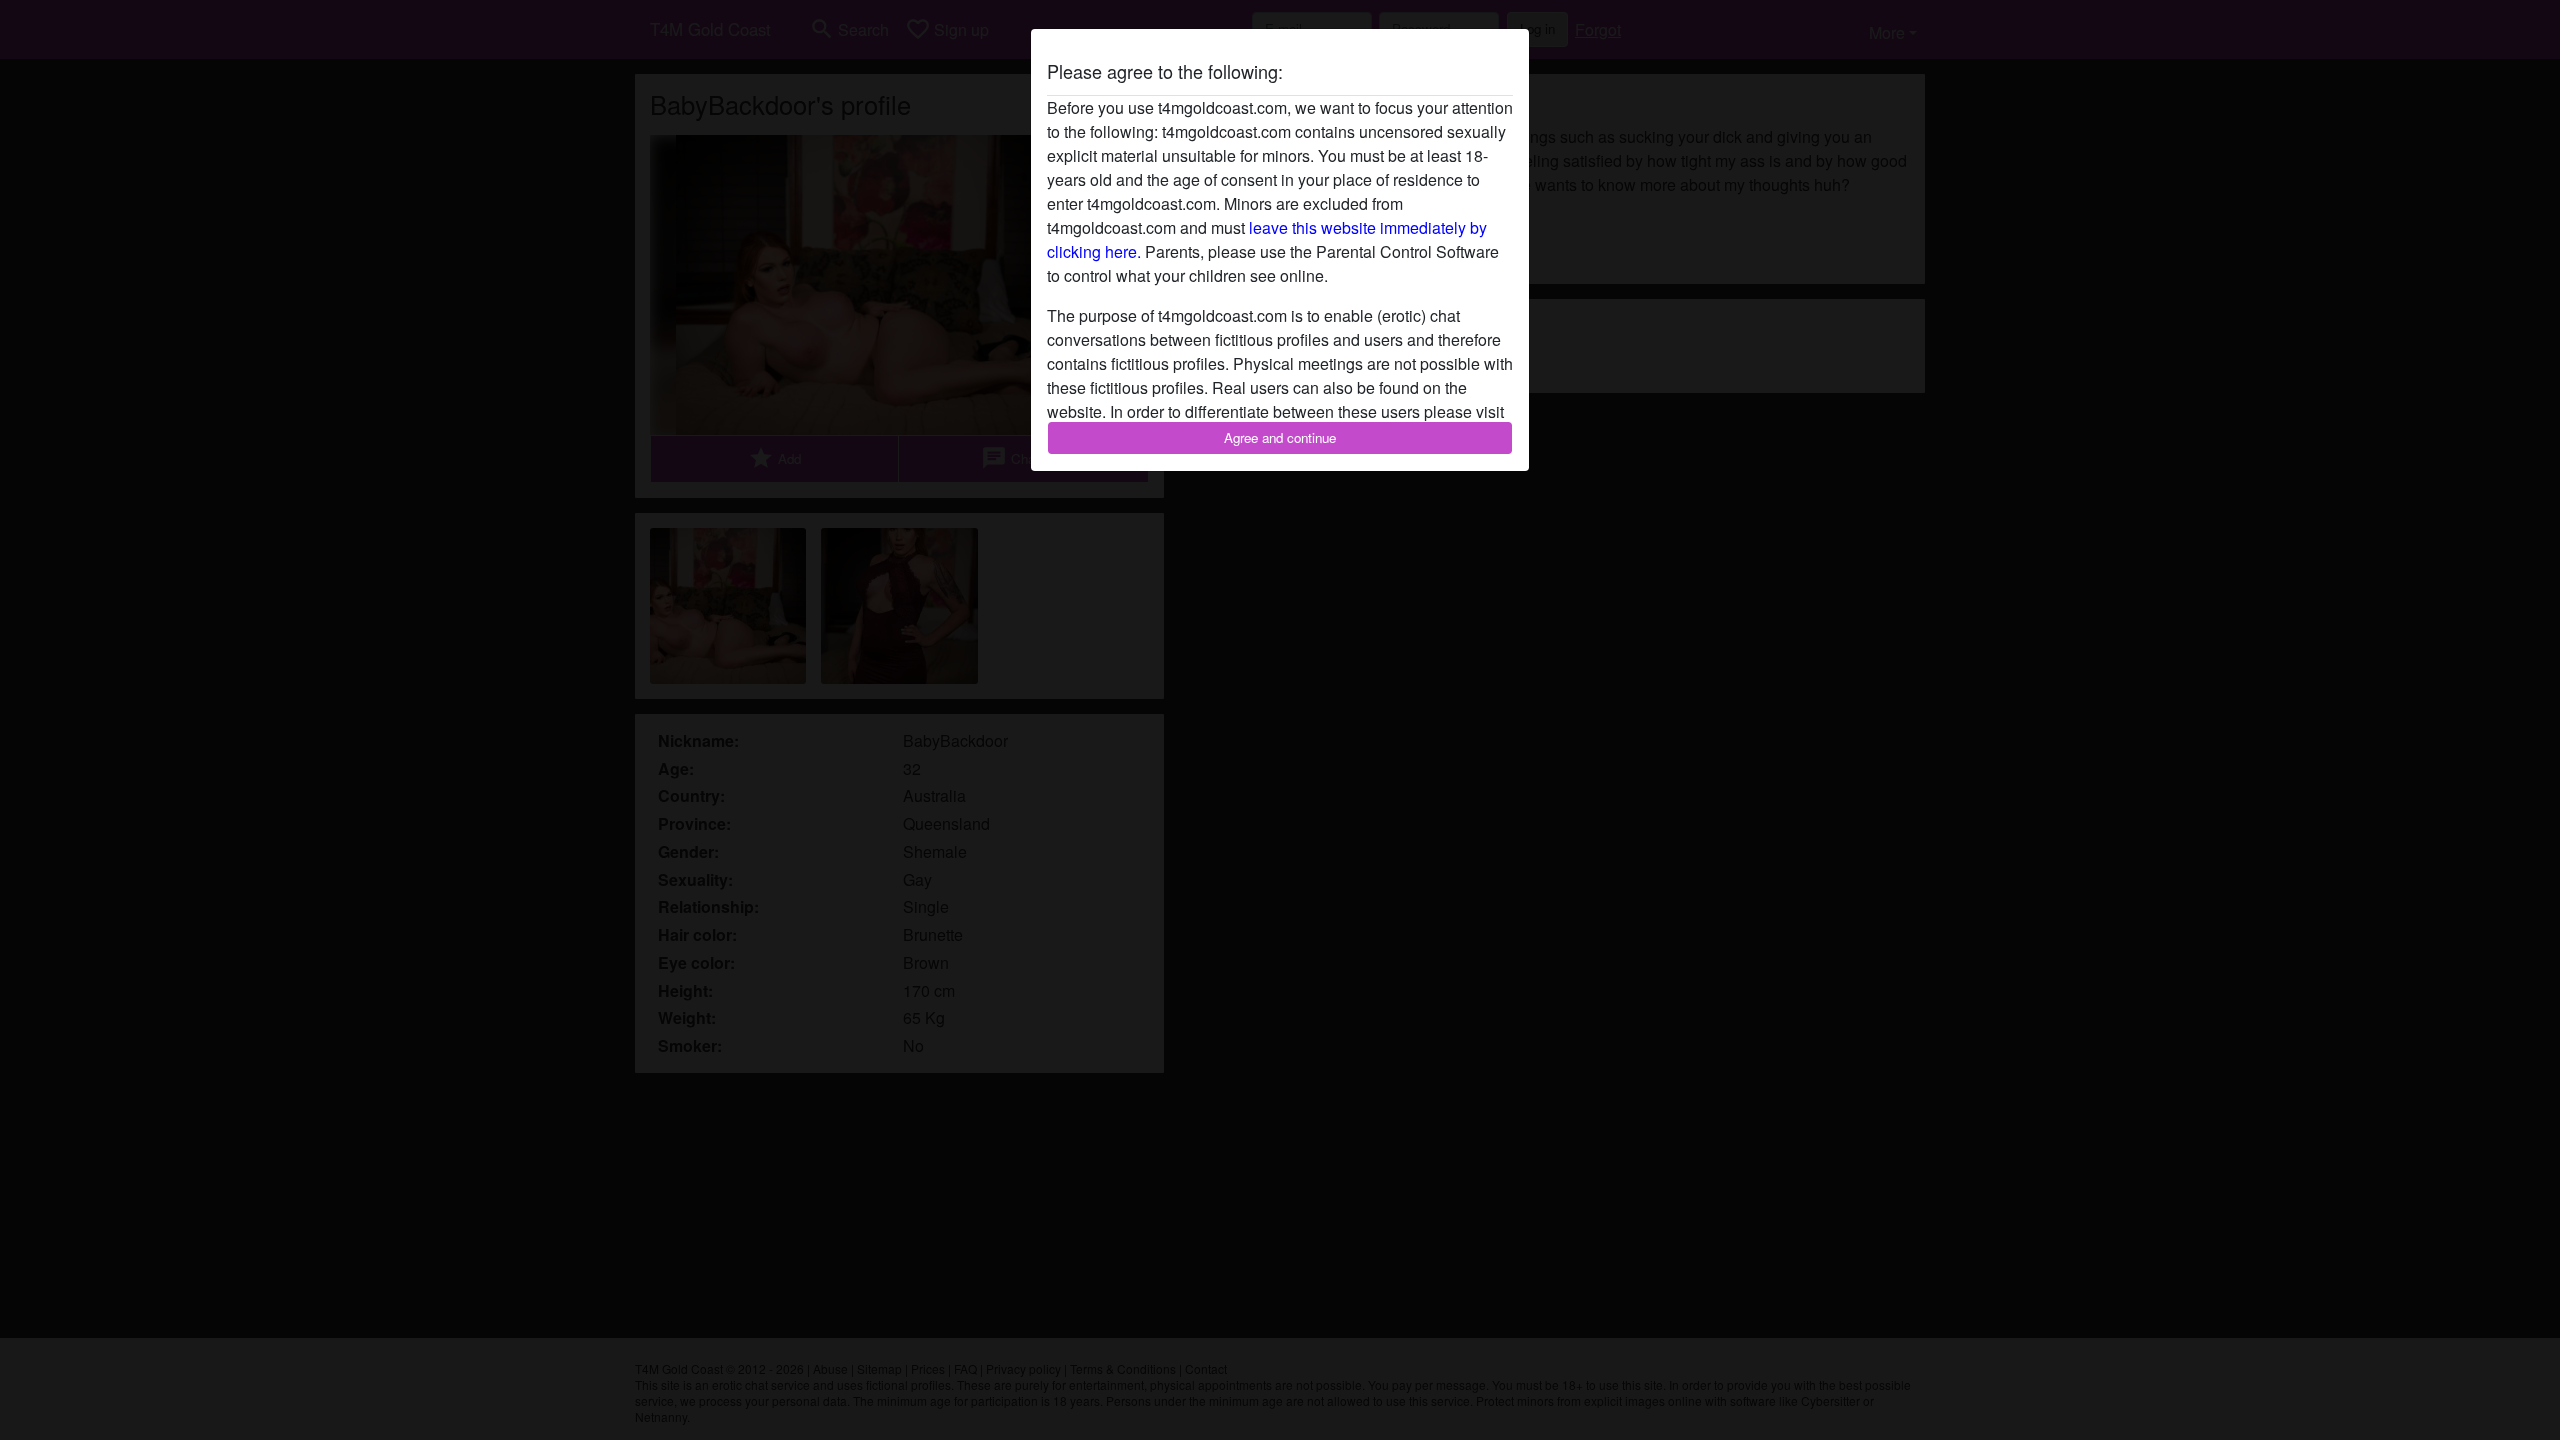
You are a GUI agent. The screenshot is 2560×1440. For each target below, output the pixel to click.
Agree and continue (1280, 437)
